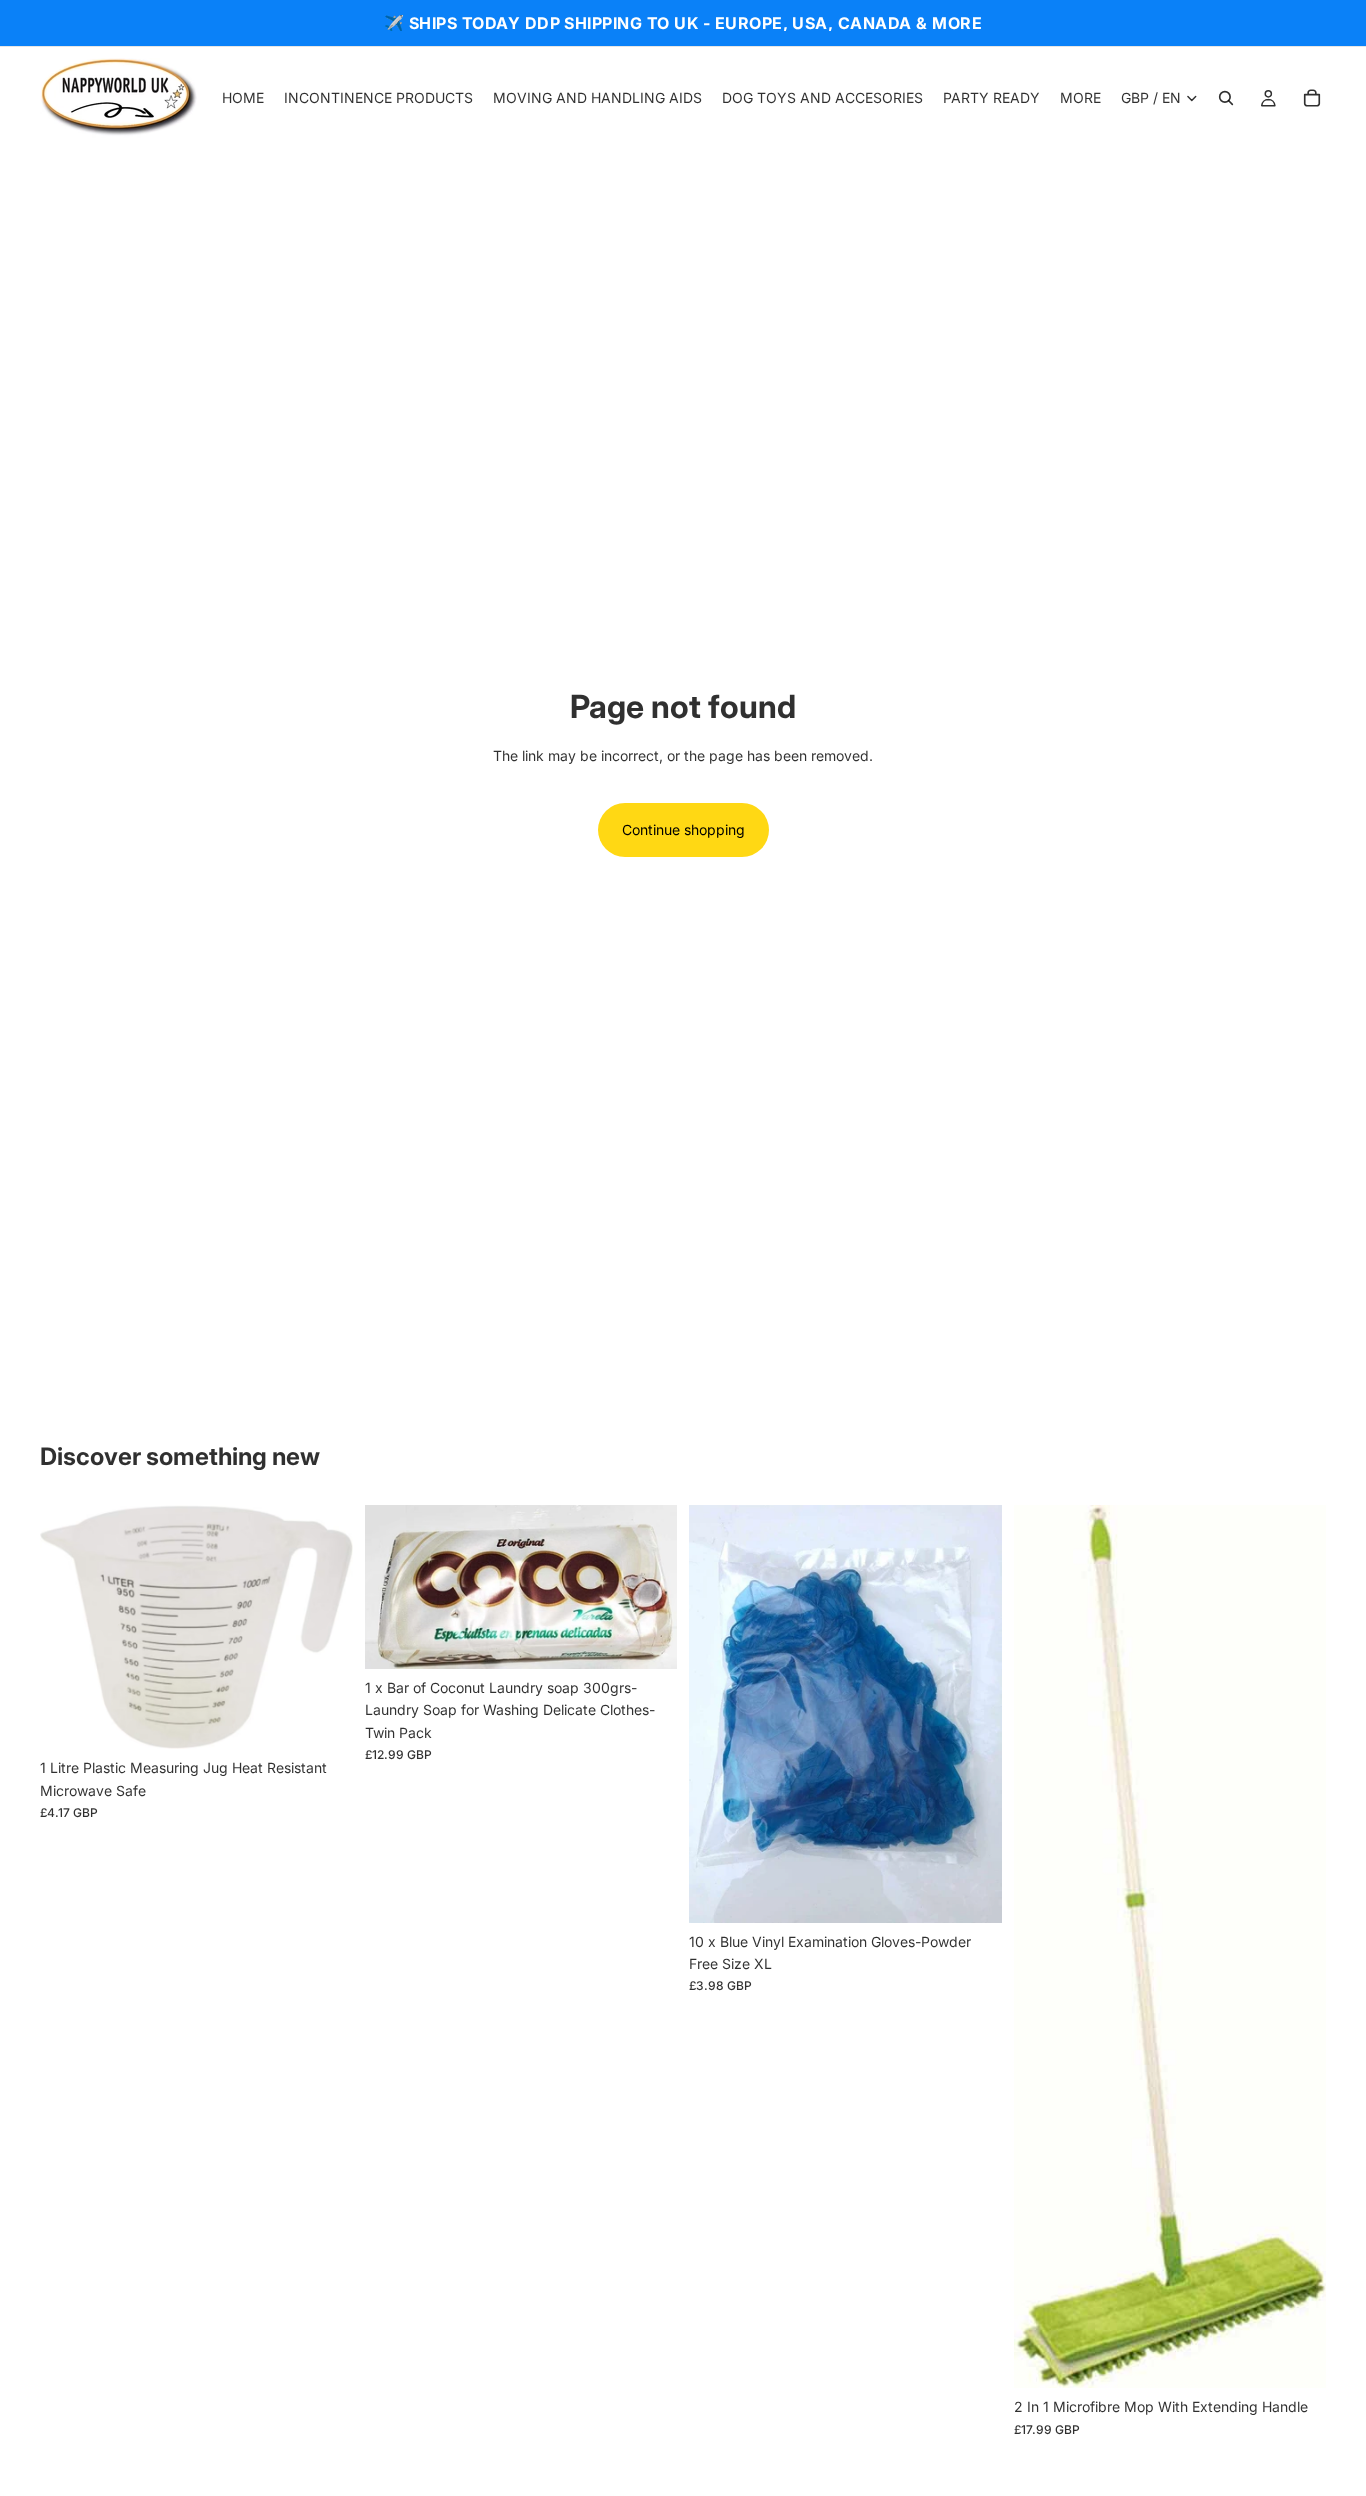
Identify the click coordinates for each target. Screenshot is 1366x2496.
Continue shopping (683, 829)
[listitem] (1080, 98)
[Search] (1226, 98)
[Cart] (1312, 98)
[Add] (322, 1718)
